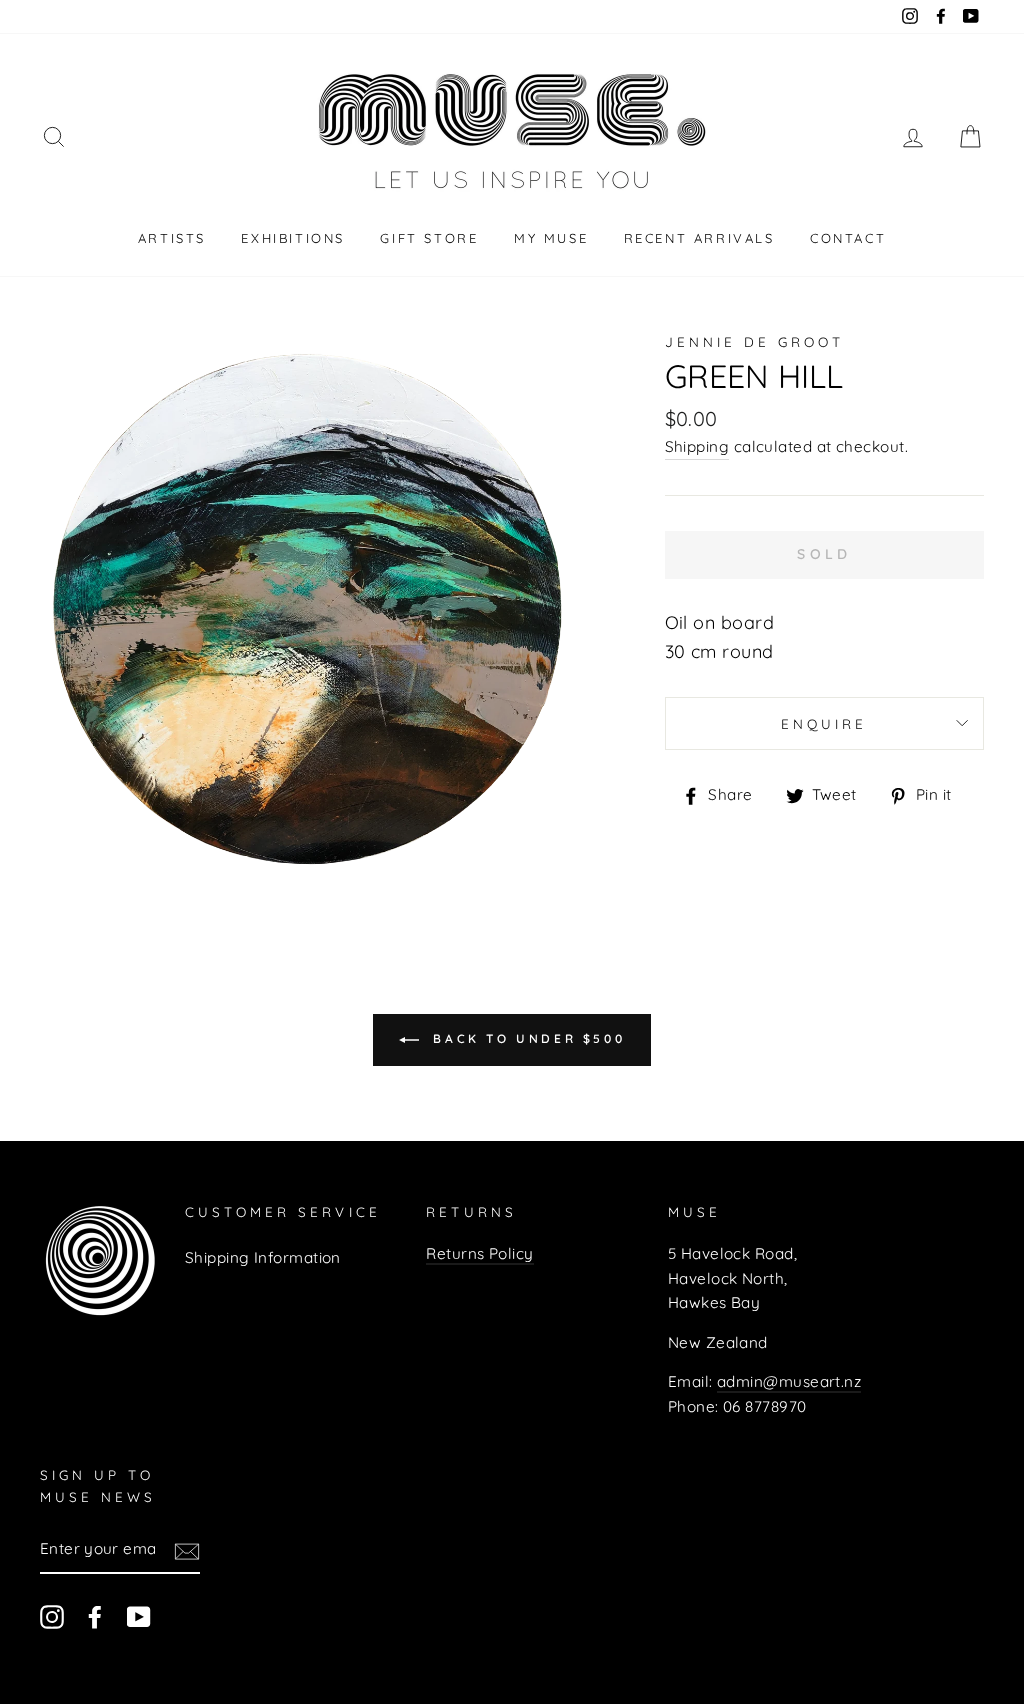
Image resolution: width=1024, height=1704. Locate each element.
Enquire (824, 723)
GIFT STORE (429, 238)
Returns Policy (479, 1253)
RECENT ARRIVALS (699, 238)
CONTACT (848, 238)
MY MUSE (551, 238)
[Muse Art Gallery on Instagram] (52, 1616)
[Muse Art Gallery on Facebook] (95, 1616)
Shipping (697, 446)
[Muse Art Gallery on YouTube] (139, 1616)
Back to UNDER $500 (526, 1038)
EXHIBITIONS (293, 238)
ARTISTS (172, 238)
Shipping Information (263, 1257)
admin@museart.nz (789, 1381)
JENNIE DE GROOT (755, 341)
